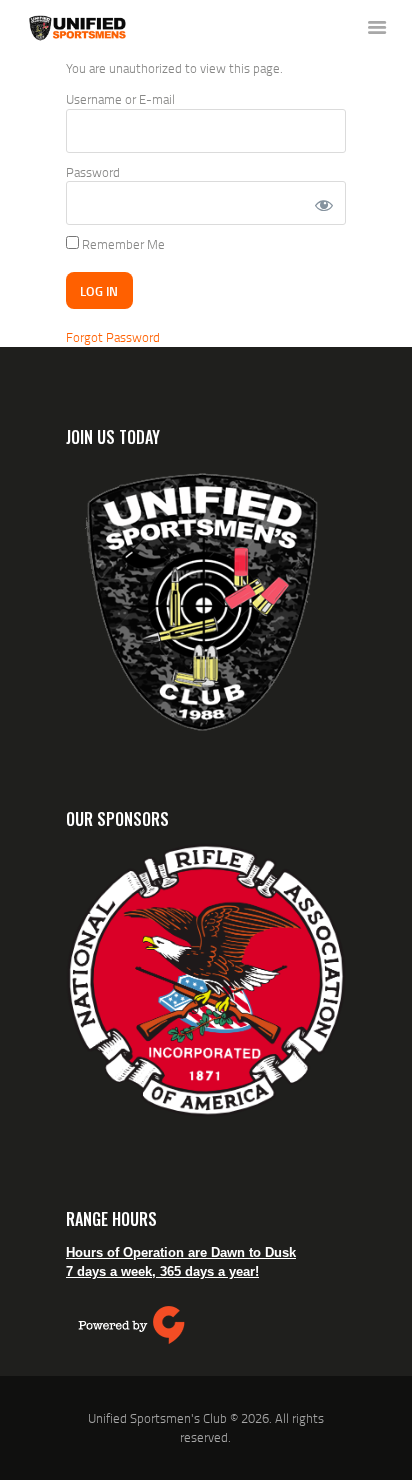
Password (93, 172)
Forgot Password (113, 337)
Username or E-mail (120, 99)
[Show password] (322, 202)
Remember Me (122, 244)
